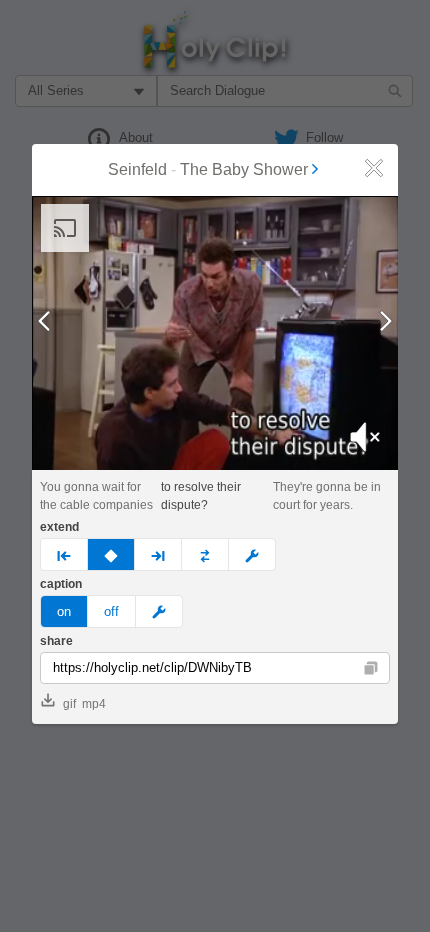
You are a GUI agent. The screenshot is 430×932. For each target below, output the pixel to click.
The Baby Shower (244, 169)
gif (69, 704)
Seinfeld (137, 169)
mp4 (94, 704)
